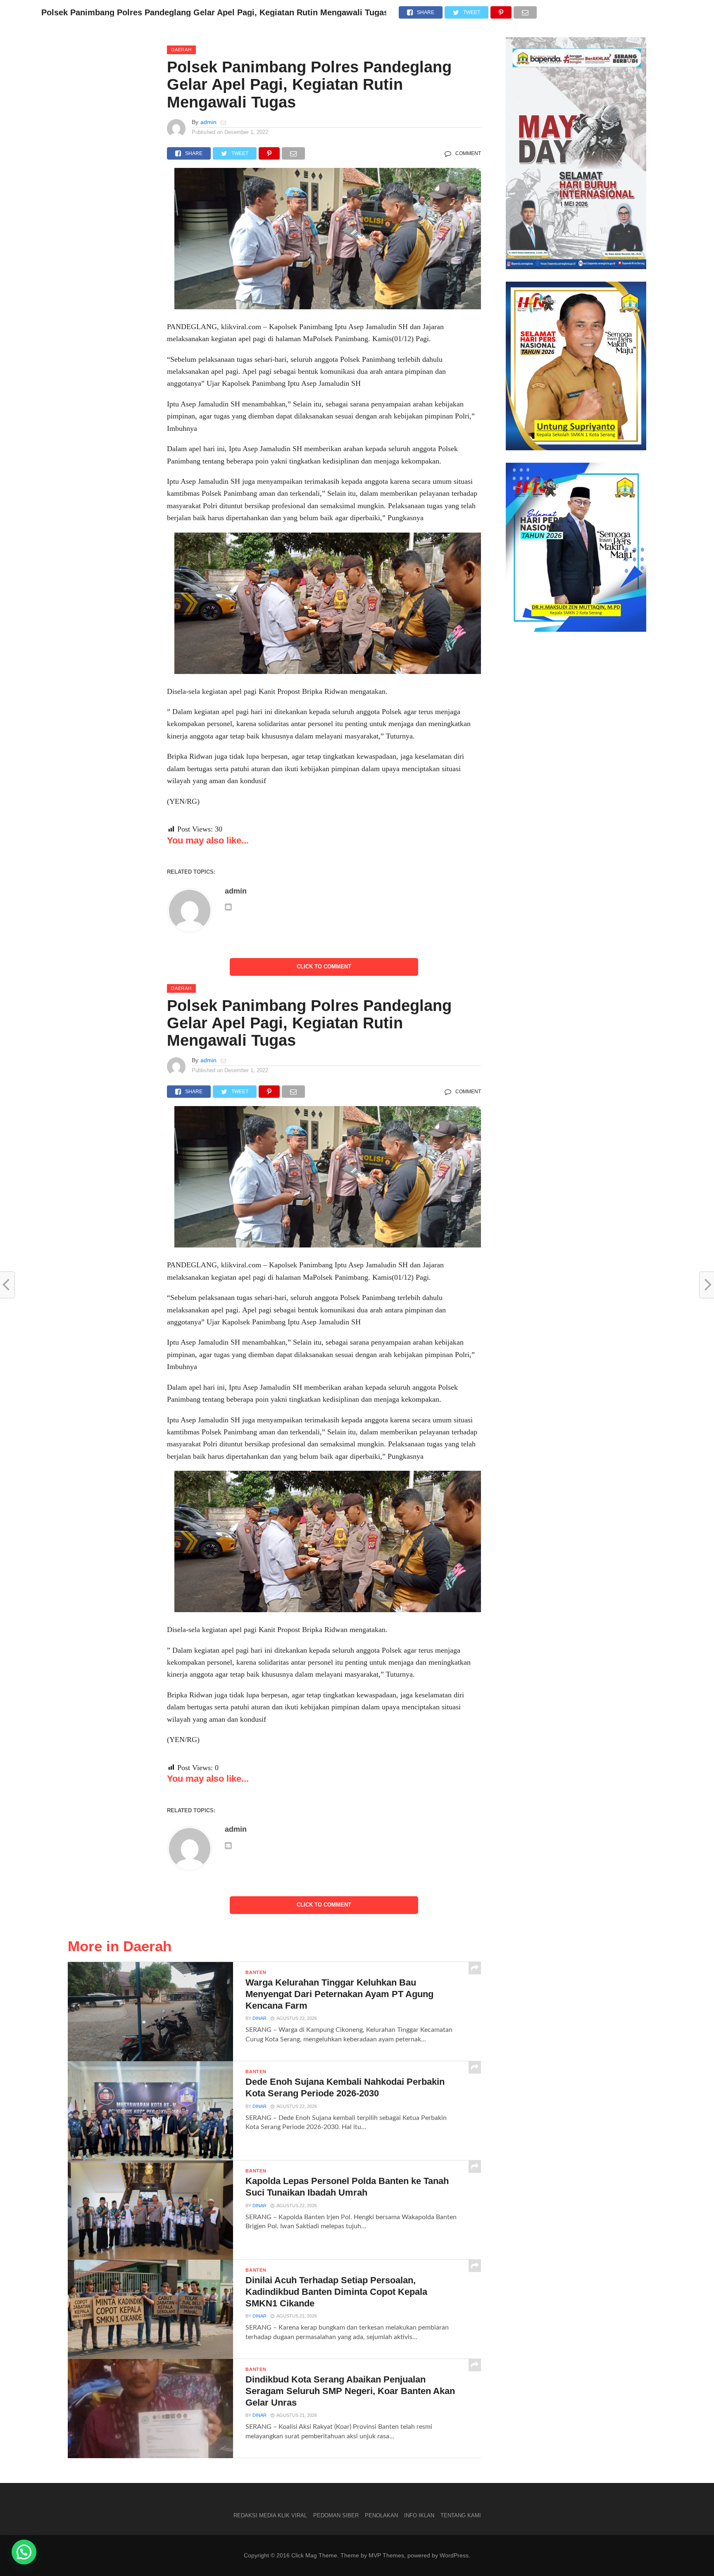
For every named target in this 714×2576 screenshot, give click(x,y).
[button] (24, 2552)
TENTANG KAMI (461, 2515)
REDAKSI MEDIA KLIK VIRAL (270, 2515)
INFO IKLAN (419, 2515)
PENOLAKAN (381, 2515)
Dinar (259, 2018)
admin (208, 122)
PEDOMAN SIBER (336, 2515)
